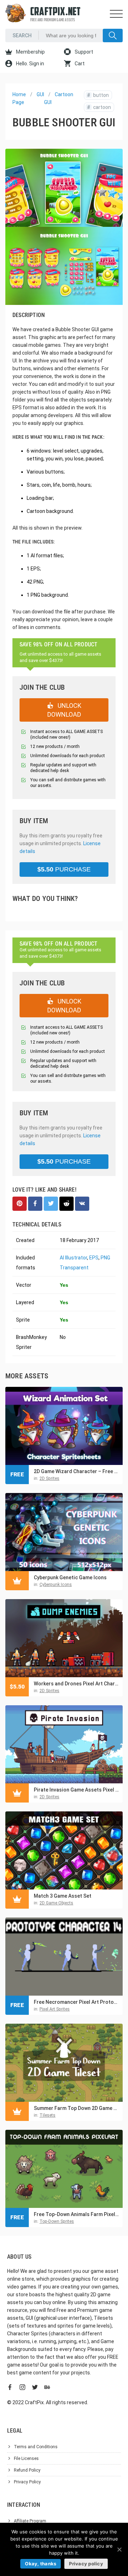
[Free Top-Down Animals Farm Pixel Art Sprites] (64, 2169)
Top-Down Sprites (57, 2221)
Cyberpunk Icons (56, 1585)
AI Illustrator (73, 1258)
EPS (94, 1258)
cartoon (99, 107)
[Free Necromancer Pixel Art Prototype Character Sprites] (64, 1957)
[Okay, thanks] (119, 2549)
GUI (40, 94)
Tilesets (47, 2115)
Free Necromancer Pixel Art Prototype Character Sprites (76, 2002)
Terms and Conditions (36, 2447)
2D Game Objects (56, 1903)
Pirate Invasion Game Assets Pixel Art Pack (76, 1790)
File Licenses (26, 2459)
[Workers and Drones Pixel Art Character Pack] (64, 1638)
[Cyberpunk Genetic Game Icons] (64, 1532)
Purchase (64, 869)
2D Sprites (49, 1478)
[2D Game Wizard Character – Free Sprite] (64, 1426)
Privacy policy (86, 2564)
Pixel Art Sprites (55, 2009)
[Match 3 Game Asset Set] (64, 1850)
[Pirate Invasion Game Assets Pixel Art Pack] (64, 1744)
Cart (79, 64)
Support (83, 52)
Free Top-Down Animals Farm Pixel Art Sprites (76, 2214)
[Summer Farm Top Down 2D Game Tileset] (64, 2063)
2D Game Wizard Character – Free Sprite (76, 1471)
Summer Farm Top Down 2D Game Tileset (76, 2108)
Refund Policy (27, 2470)
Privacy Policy (27, 2482)
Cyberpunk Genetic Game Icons (70, 1577)
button (98, 95)
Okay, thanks (41, 2564)
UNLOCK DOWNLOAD (64, 710)
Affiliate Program (30, 2521)
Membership (30, 52)
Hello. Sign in (30, 64)
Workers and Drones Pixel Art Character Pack (76, 1684)
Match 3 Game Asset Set (63, 1896)
